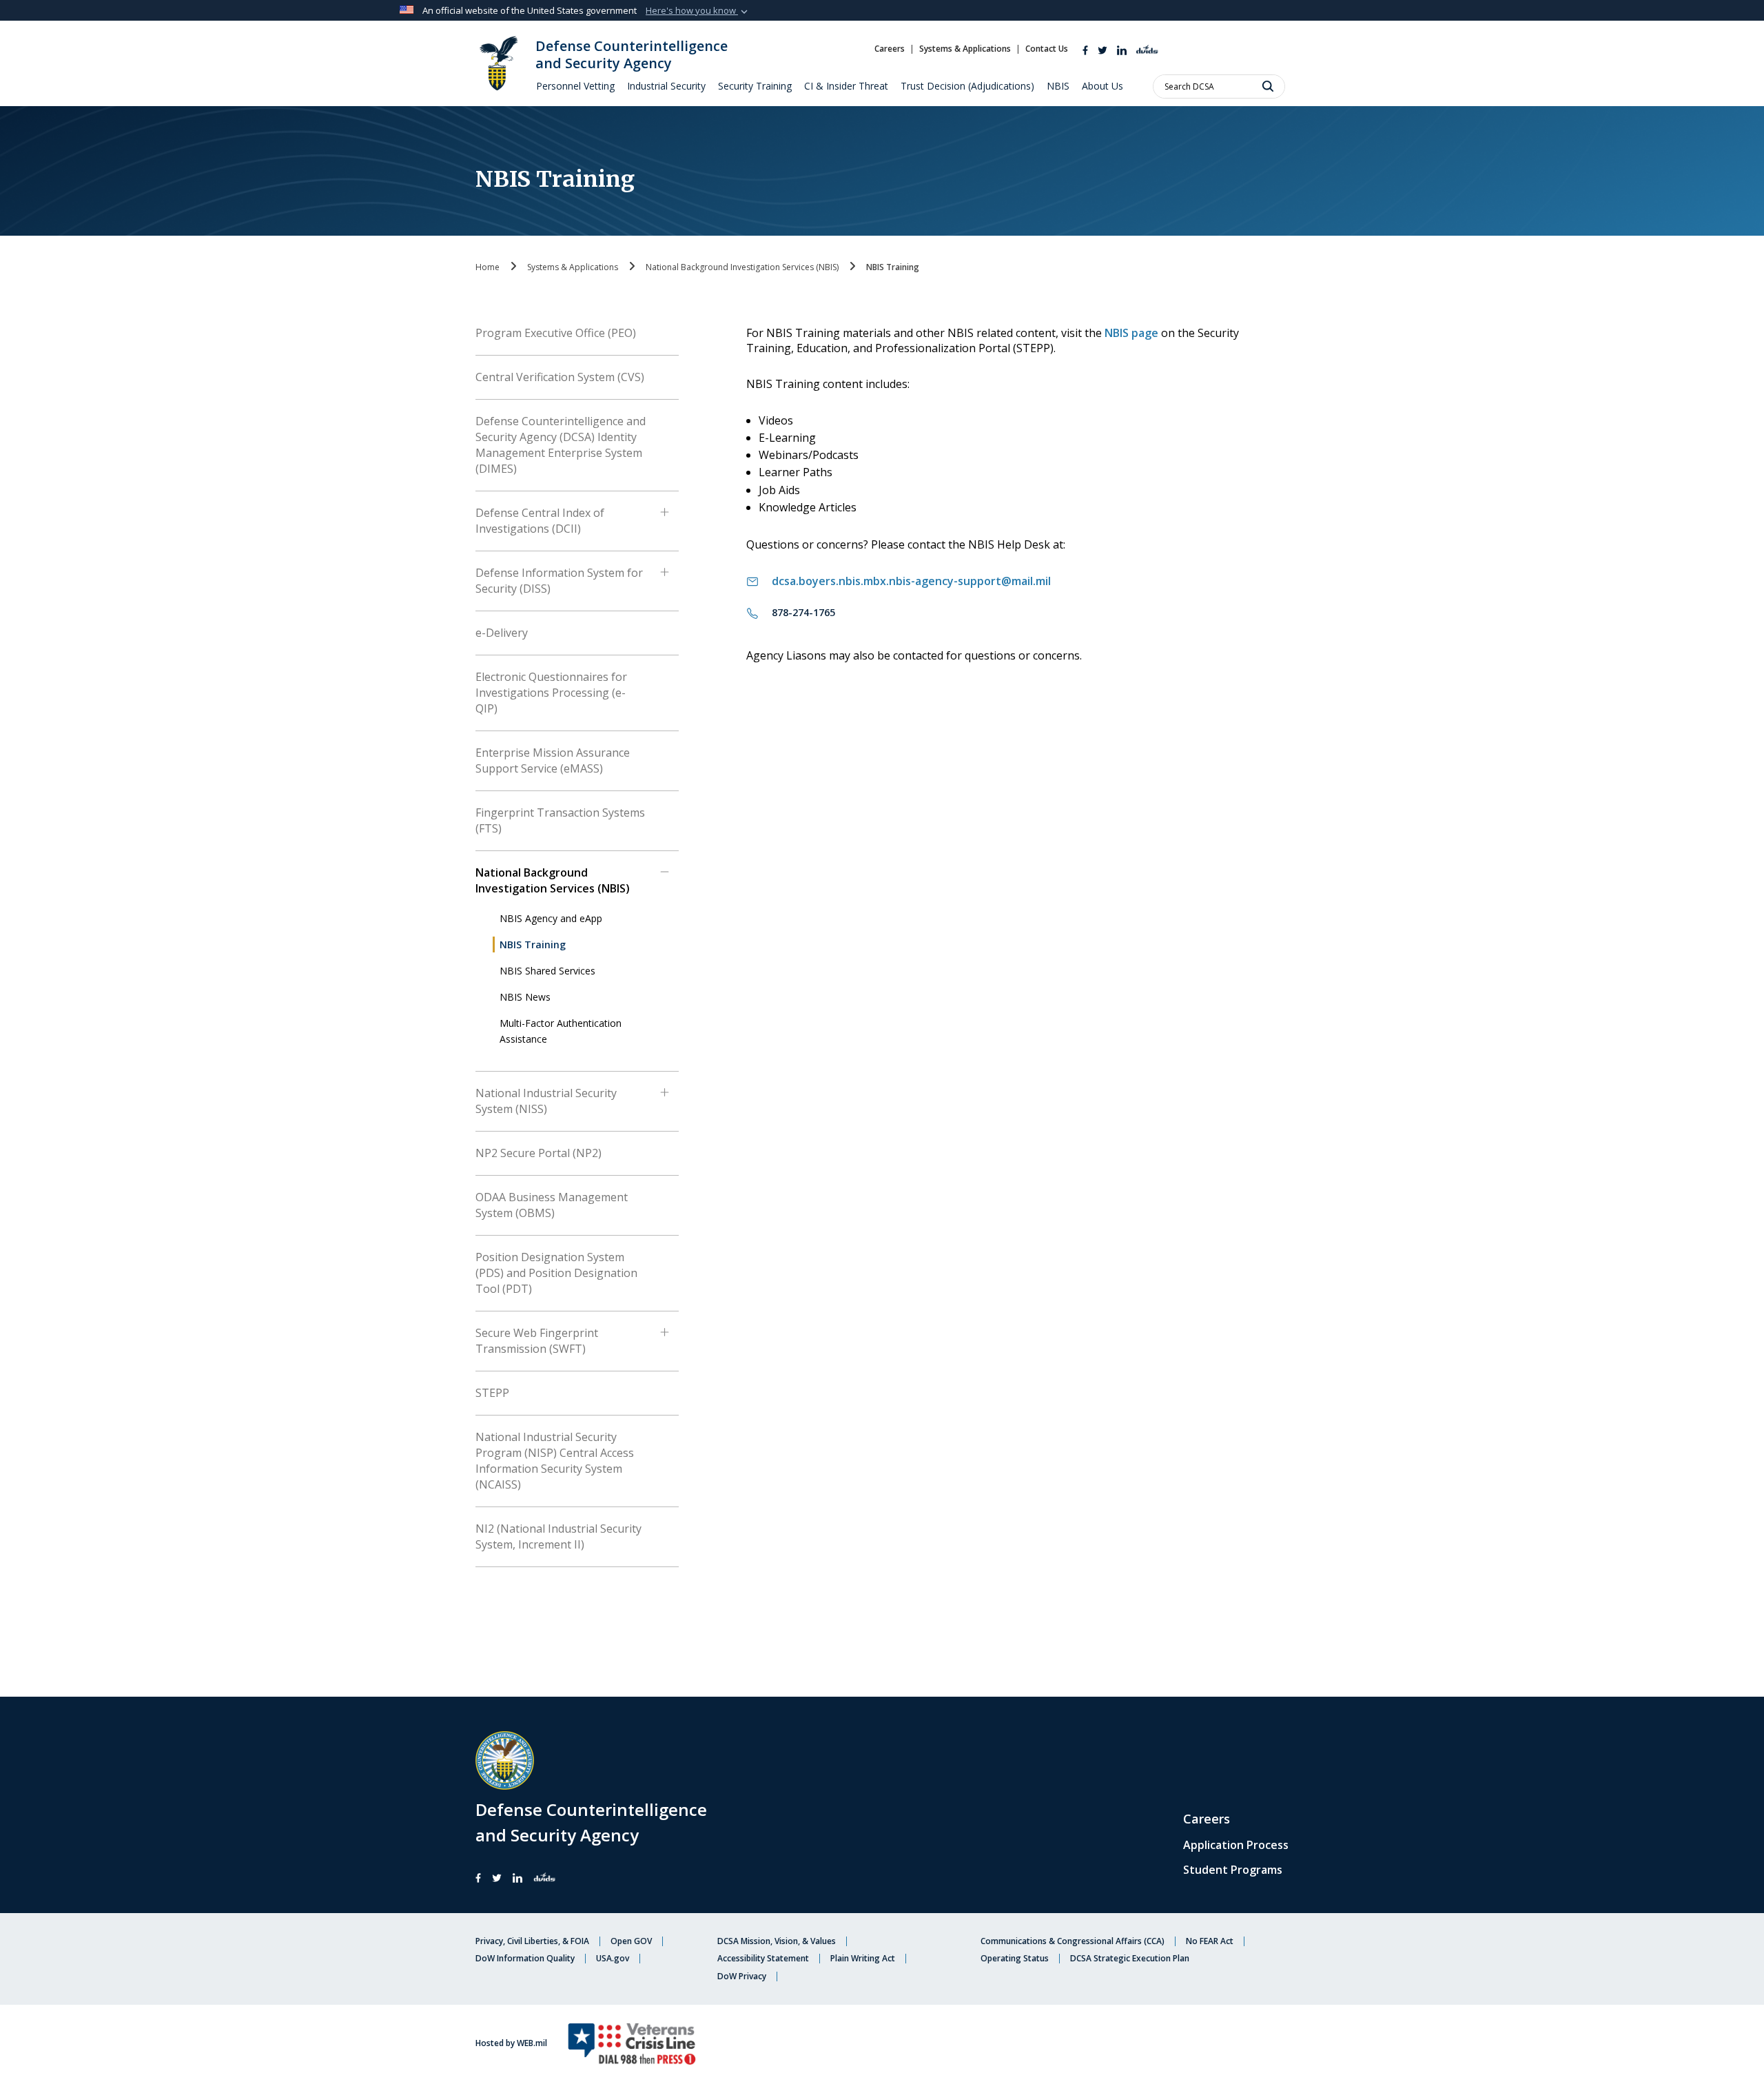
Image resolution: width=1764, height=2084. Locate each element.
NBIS (1058, 86)
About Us (1102, 86)
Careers (1207, 1819)
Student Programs (1233, 1870)
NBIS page (1131, 333)
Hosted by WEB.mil (511, 2043)
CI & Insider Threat (846, 86)
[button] (698, 11)
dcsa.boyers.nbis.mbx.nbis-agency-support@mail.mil (911, 581)
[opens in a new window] (1102, 49)
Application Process (1236, 1845)
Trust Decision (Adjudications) (967, 86)
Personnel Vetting (575, 86)
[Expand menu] (665, 519)
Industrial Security (666, 86)
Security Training (755, 86)
